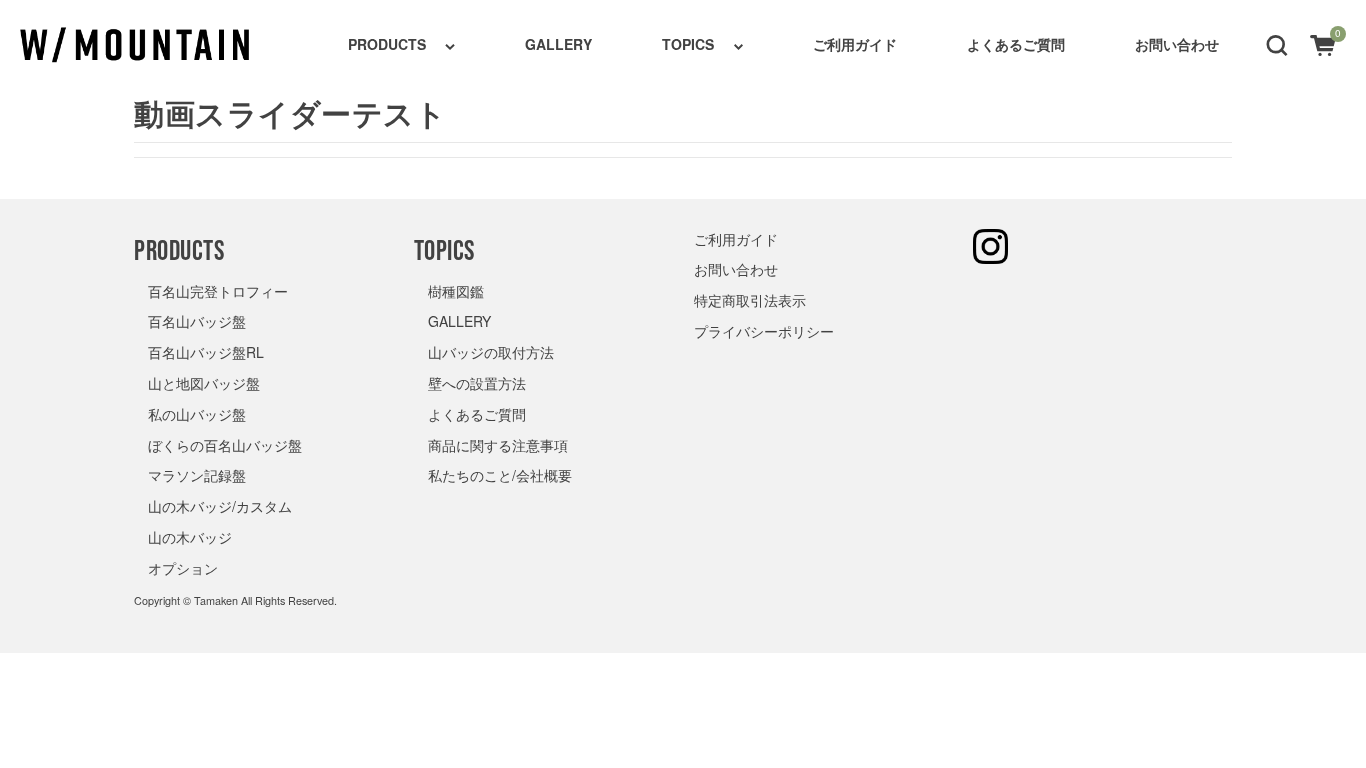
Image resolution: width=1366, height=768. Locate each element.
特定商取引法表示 (750, 300)
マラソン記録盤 (197, 475)
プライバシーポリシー (764, 331)
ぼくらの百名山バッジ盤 (225, 445)
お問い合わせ (1177, 44)
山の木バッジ (190, 537)
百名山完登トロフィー (218, 291)
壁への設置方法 (477, 383)
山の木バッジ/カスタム (220, 506)
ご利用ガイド (855, 44)
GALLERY (558, 44)
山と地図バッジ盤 (204, 383)
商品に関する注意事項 (498, 445)
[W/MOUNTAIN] (135, 45)
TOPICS (688, 44)
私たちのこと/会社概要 (500, 475)
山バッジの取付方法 (491, 352)
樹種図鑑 (456, 291)
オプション (183, 568)
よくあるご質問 (1016, 44)
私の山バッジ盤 (197, 414)
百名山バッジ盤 (197, 321)
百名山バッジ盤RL (206, 352)
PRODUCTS (387, 44)
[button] (1277, 44)
